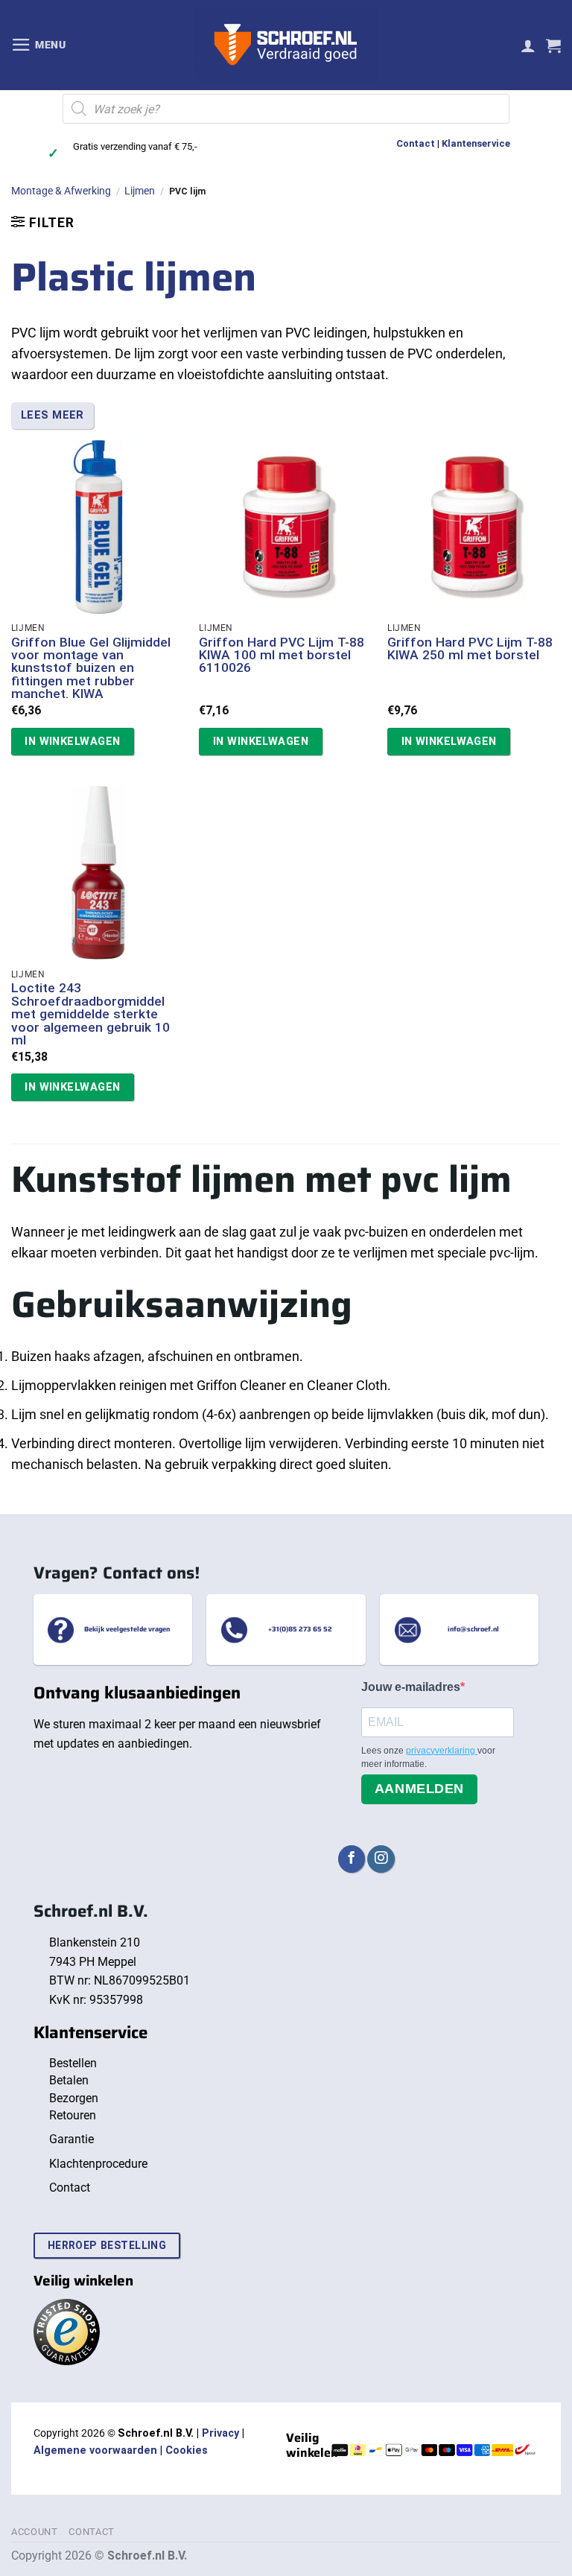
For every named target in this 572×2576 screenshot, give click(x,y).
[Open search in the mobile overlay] (286, 109)
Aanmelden (419, 1789)
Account (35, 2532)
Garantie (71, 2139)
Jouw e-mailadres (411, 1687)
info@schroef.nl (473, 1629)
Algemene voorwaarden (95, 2450)
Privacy (220, 2433)
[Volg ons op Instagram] (381, 1859)
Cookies (187, 2450)
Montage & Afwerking (61, 191)
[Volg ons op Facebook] (352, 1859)
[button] (39, 45)
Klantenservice (476, 143)
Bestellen (73, 2063)
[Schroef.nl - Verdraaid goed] (286, 45)
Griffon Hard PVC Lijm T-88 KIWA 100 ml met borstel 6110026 (282, 656)
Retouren (73, 2115)
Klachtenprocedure (98, 2164)
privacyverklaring (442, 1751)
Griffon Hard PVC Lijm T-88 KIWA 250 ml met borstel (470, 649)
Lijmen (140, 191)
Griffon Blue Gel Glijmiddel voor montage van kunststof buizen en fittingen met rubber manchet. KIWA (91, 669)
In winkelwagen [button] (72, 741)
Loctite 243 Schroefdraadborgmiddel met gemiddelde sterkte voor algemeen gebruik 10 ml (90, 1014)
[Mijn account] (528, 45)
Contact (416, 143)
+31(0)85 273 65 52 (300, 1629)
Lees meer (53, 415)
